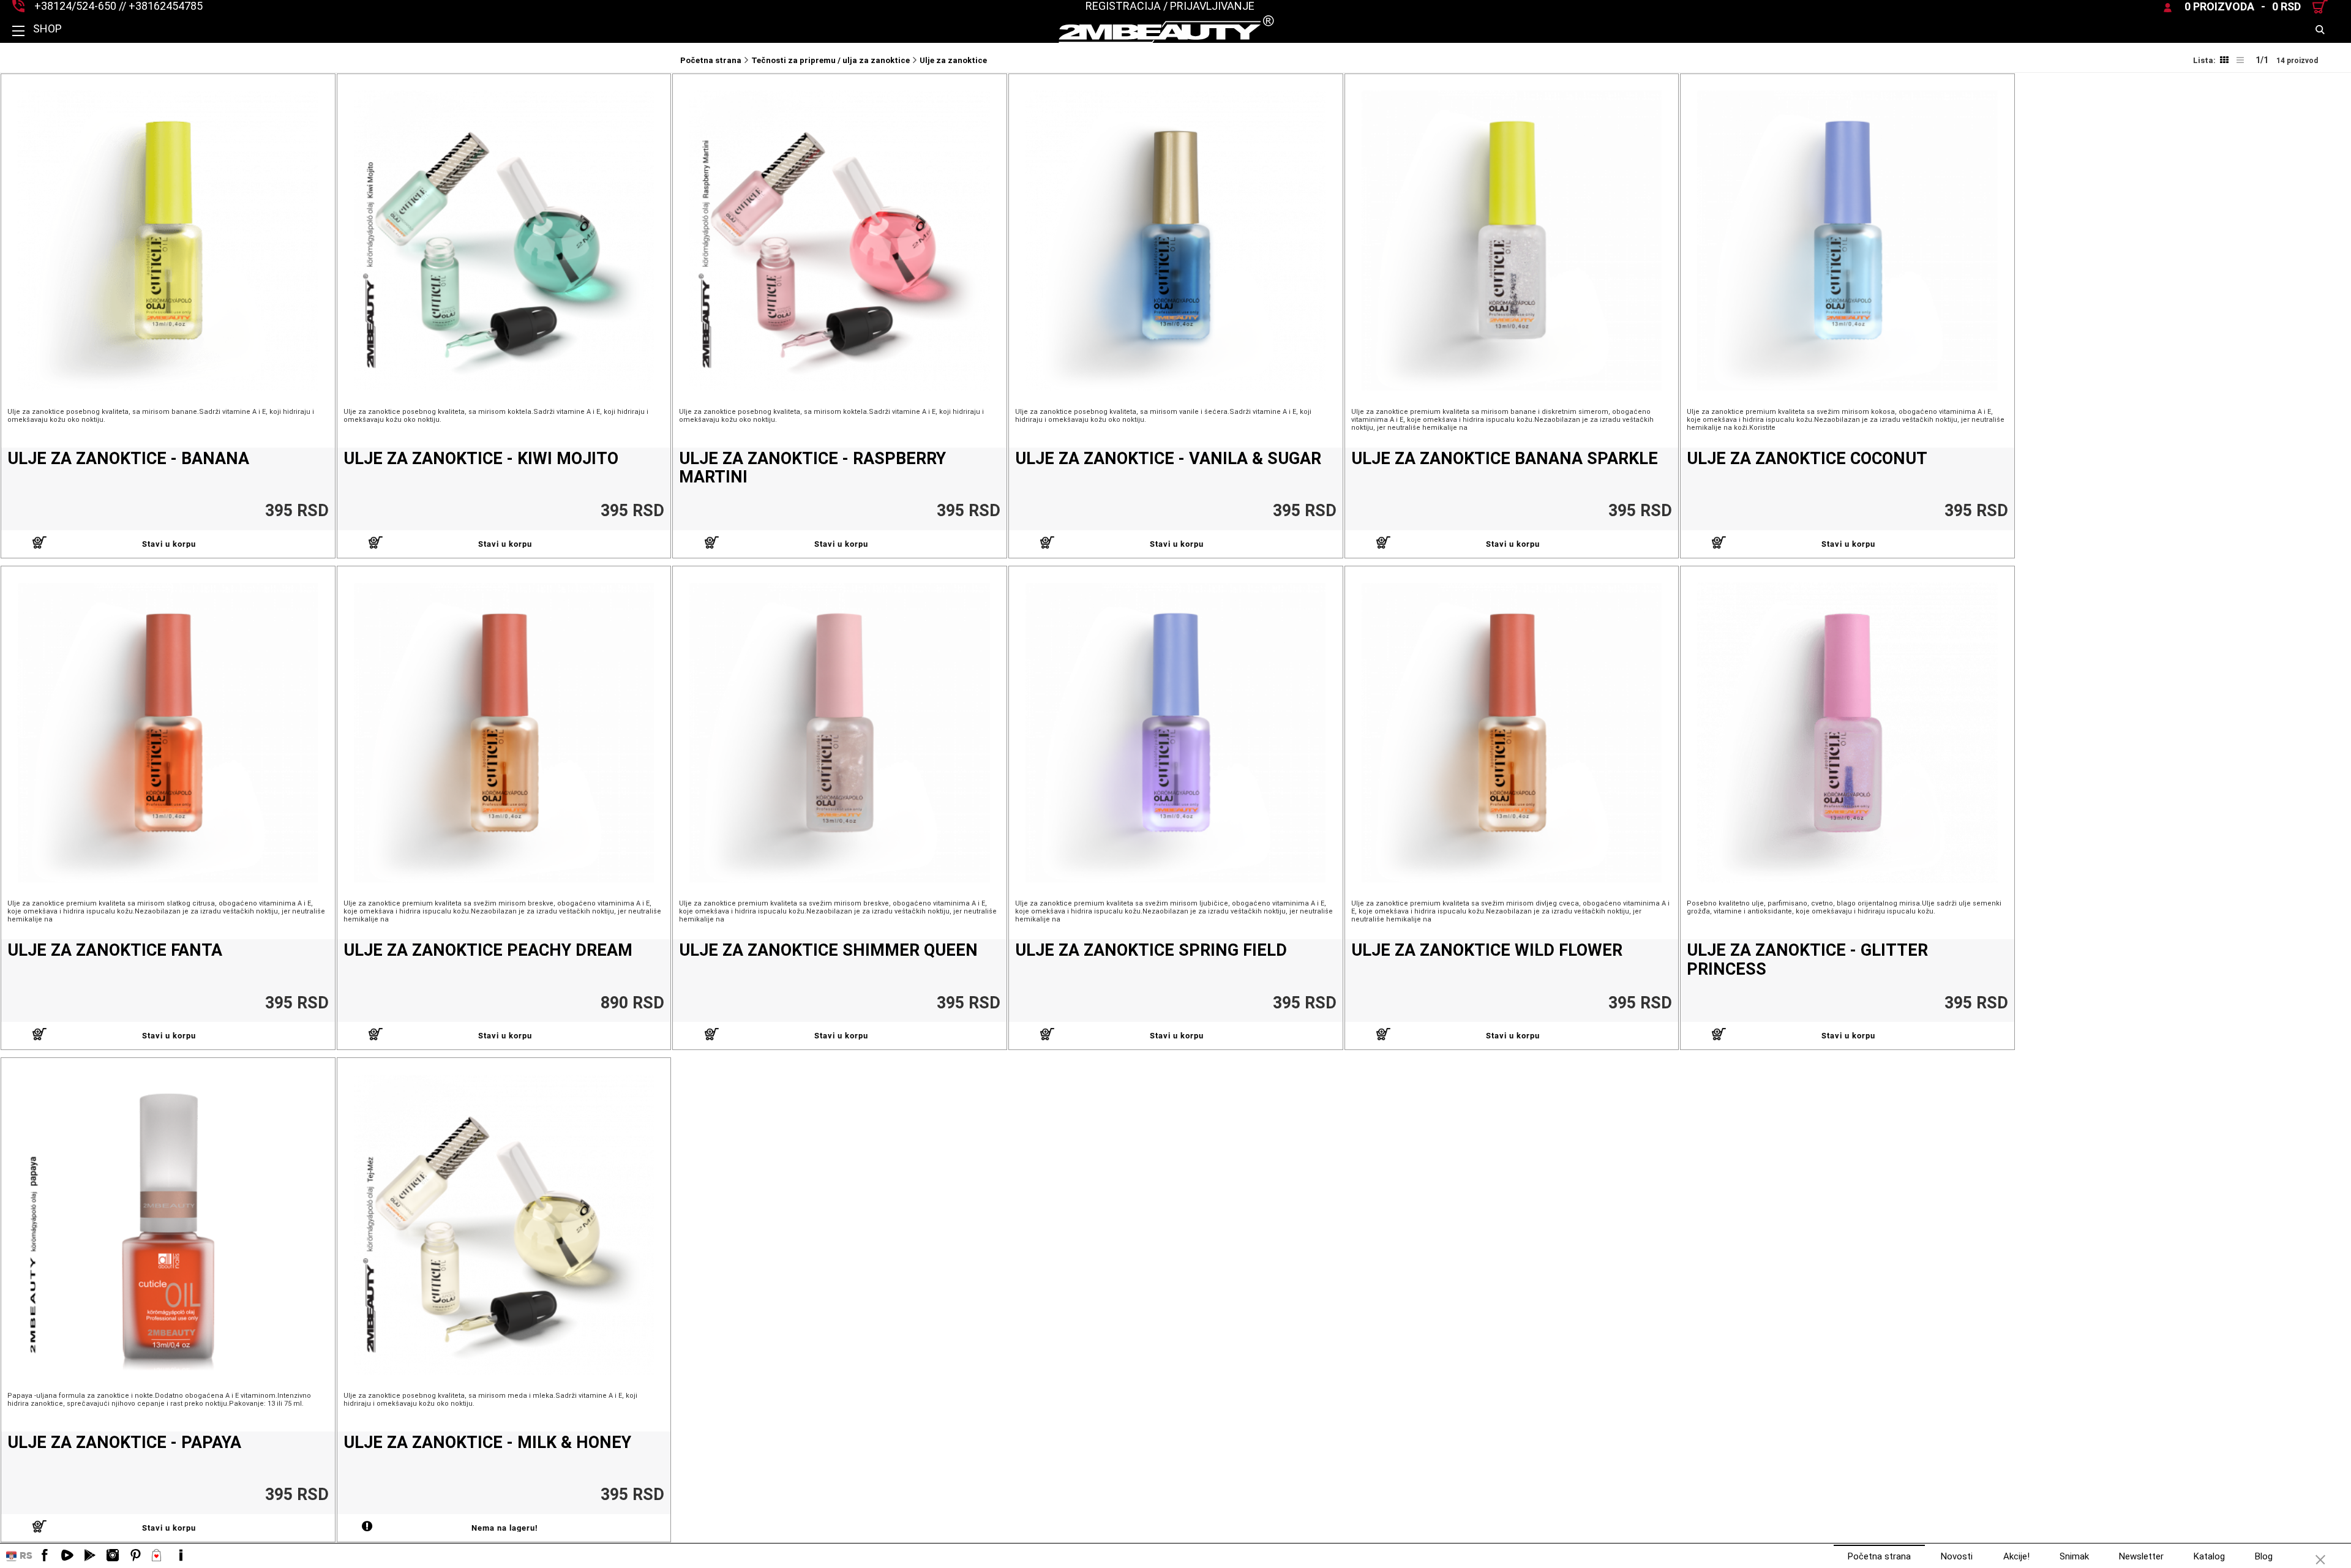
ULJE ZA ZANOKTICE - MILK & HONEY (487, 1443)
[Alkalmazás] (90, 1556)
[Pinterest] (135, 1556)
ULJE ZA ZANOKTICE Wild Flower (1487, 951)
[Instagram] (113, 1556)
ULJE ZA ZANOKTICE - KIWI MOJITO (481, 459)
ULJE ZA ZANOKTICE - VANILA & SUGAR (1168, 459)
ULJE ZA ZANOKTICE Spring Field (1151, 951)
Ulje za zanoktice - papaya (124, 1443)
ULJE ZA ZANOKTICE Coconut (1807, 459)
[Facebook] (45, 1556)
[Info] (181, 1556)
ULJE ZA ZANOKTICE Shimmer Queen (828, 951)
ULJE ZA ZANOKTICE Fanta (115, 951)
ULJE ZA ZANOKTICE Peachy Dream (488, 951)
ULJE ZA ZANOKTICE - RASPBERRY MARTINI (812, 468)
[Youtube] (67, 1556)
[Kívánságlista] (158, 1556)
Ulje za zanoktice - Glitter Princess (1807, 960)
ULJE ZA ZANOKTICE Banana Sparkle (1505, 459)
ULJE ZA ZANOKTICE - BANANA (128, 459)
